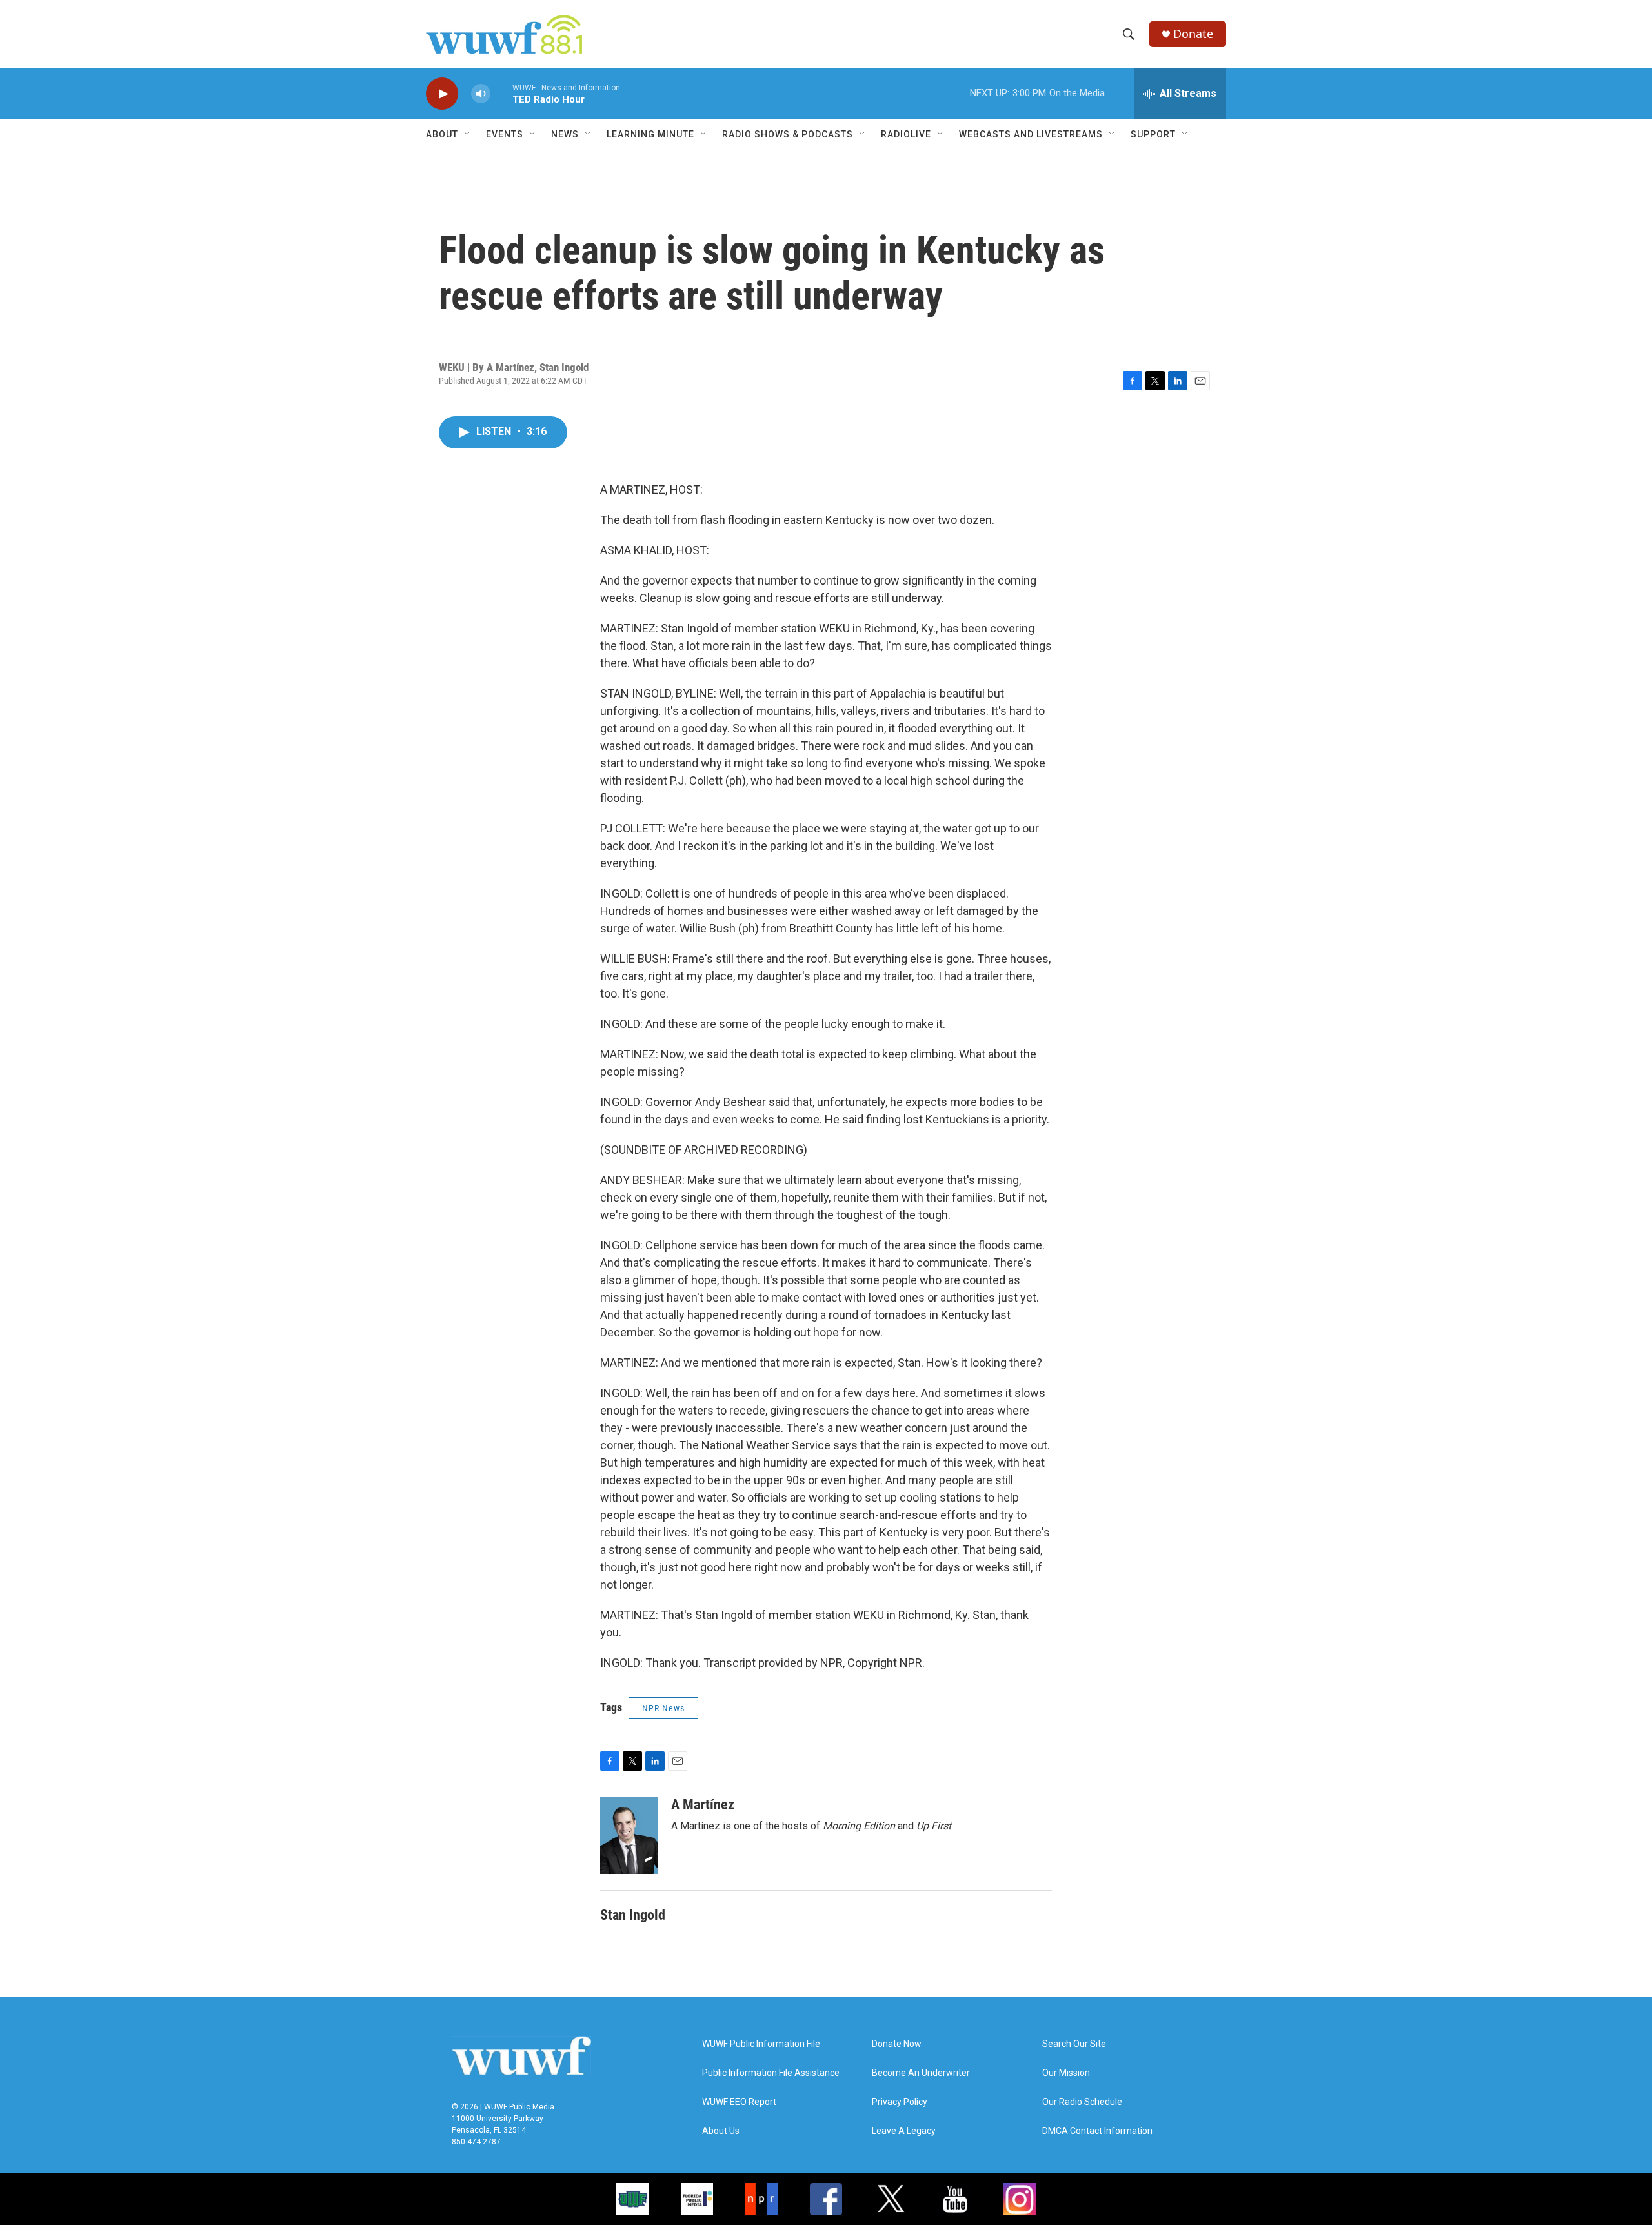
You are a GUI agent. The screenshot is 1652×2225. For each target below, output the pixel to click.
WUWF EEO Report (739, 2102)
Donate (1193, 34)
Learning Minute (650, 134)
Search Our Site (1074, 2044)
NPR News (663, 1708)
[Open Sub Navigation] (468, 134)
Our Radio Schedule (1082, 2102)
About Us (721, 2131)
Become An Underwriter (921, 2073)
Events (505, 134)
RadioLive (906, 134)
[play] (442, 94)
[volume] (481, 94)
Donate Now (897, 2044)
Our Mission (1066, 2073)
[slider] (501, 93)
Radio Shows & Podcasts (788, 134)
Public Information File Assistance (771, 2073)
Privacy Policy (900, 2102)
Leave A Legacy (904, 2131)
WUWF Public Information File (761, 2044)
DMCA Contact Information (1097, 2131)
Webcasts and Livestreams (1031, 134)
